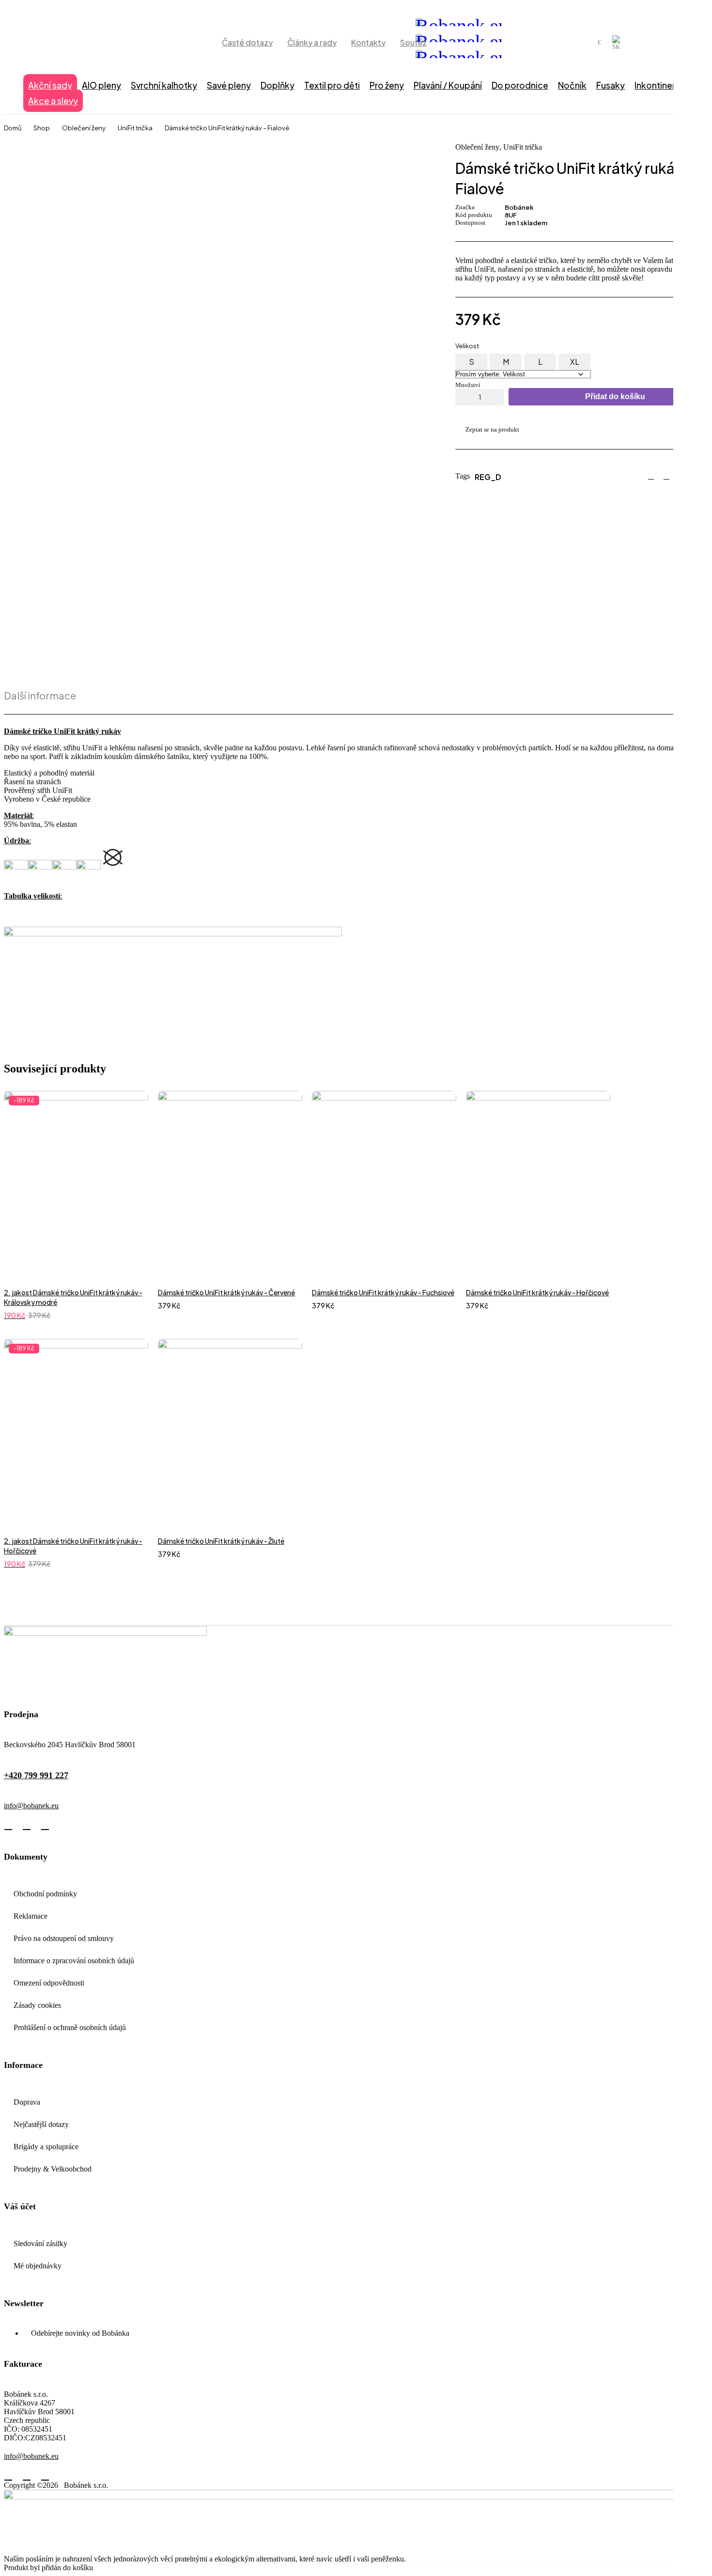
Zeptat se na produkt (492, 429)
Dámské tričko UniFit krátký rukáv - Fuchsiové (383, 1292)
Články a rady (312, 42)
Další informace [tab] (40, 696)
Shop (42, 128)
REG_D (488, 477)
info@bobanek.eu (31, 1806)
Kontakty (368, 42)
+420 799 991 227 (36, 1775)
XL (575, 362)
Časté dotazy (247, 42)
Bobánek (519, 207)
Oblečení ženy (84, 128)
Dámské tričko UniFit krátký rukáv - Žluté (221, 1541)
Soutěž (413, 42)
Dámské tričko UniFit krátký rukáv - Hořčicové (537, 1292)
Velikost (467, 346)
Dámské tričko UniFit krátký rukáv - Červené (226, 1292)
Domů (13, 128)
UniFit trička (135, 128)
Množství (468, 385)
